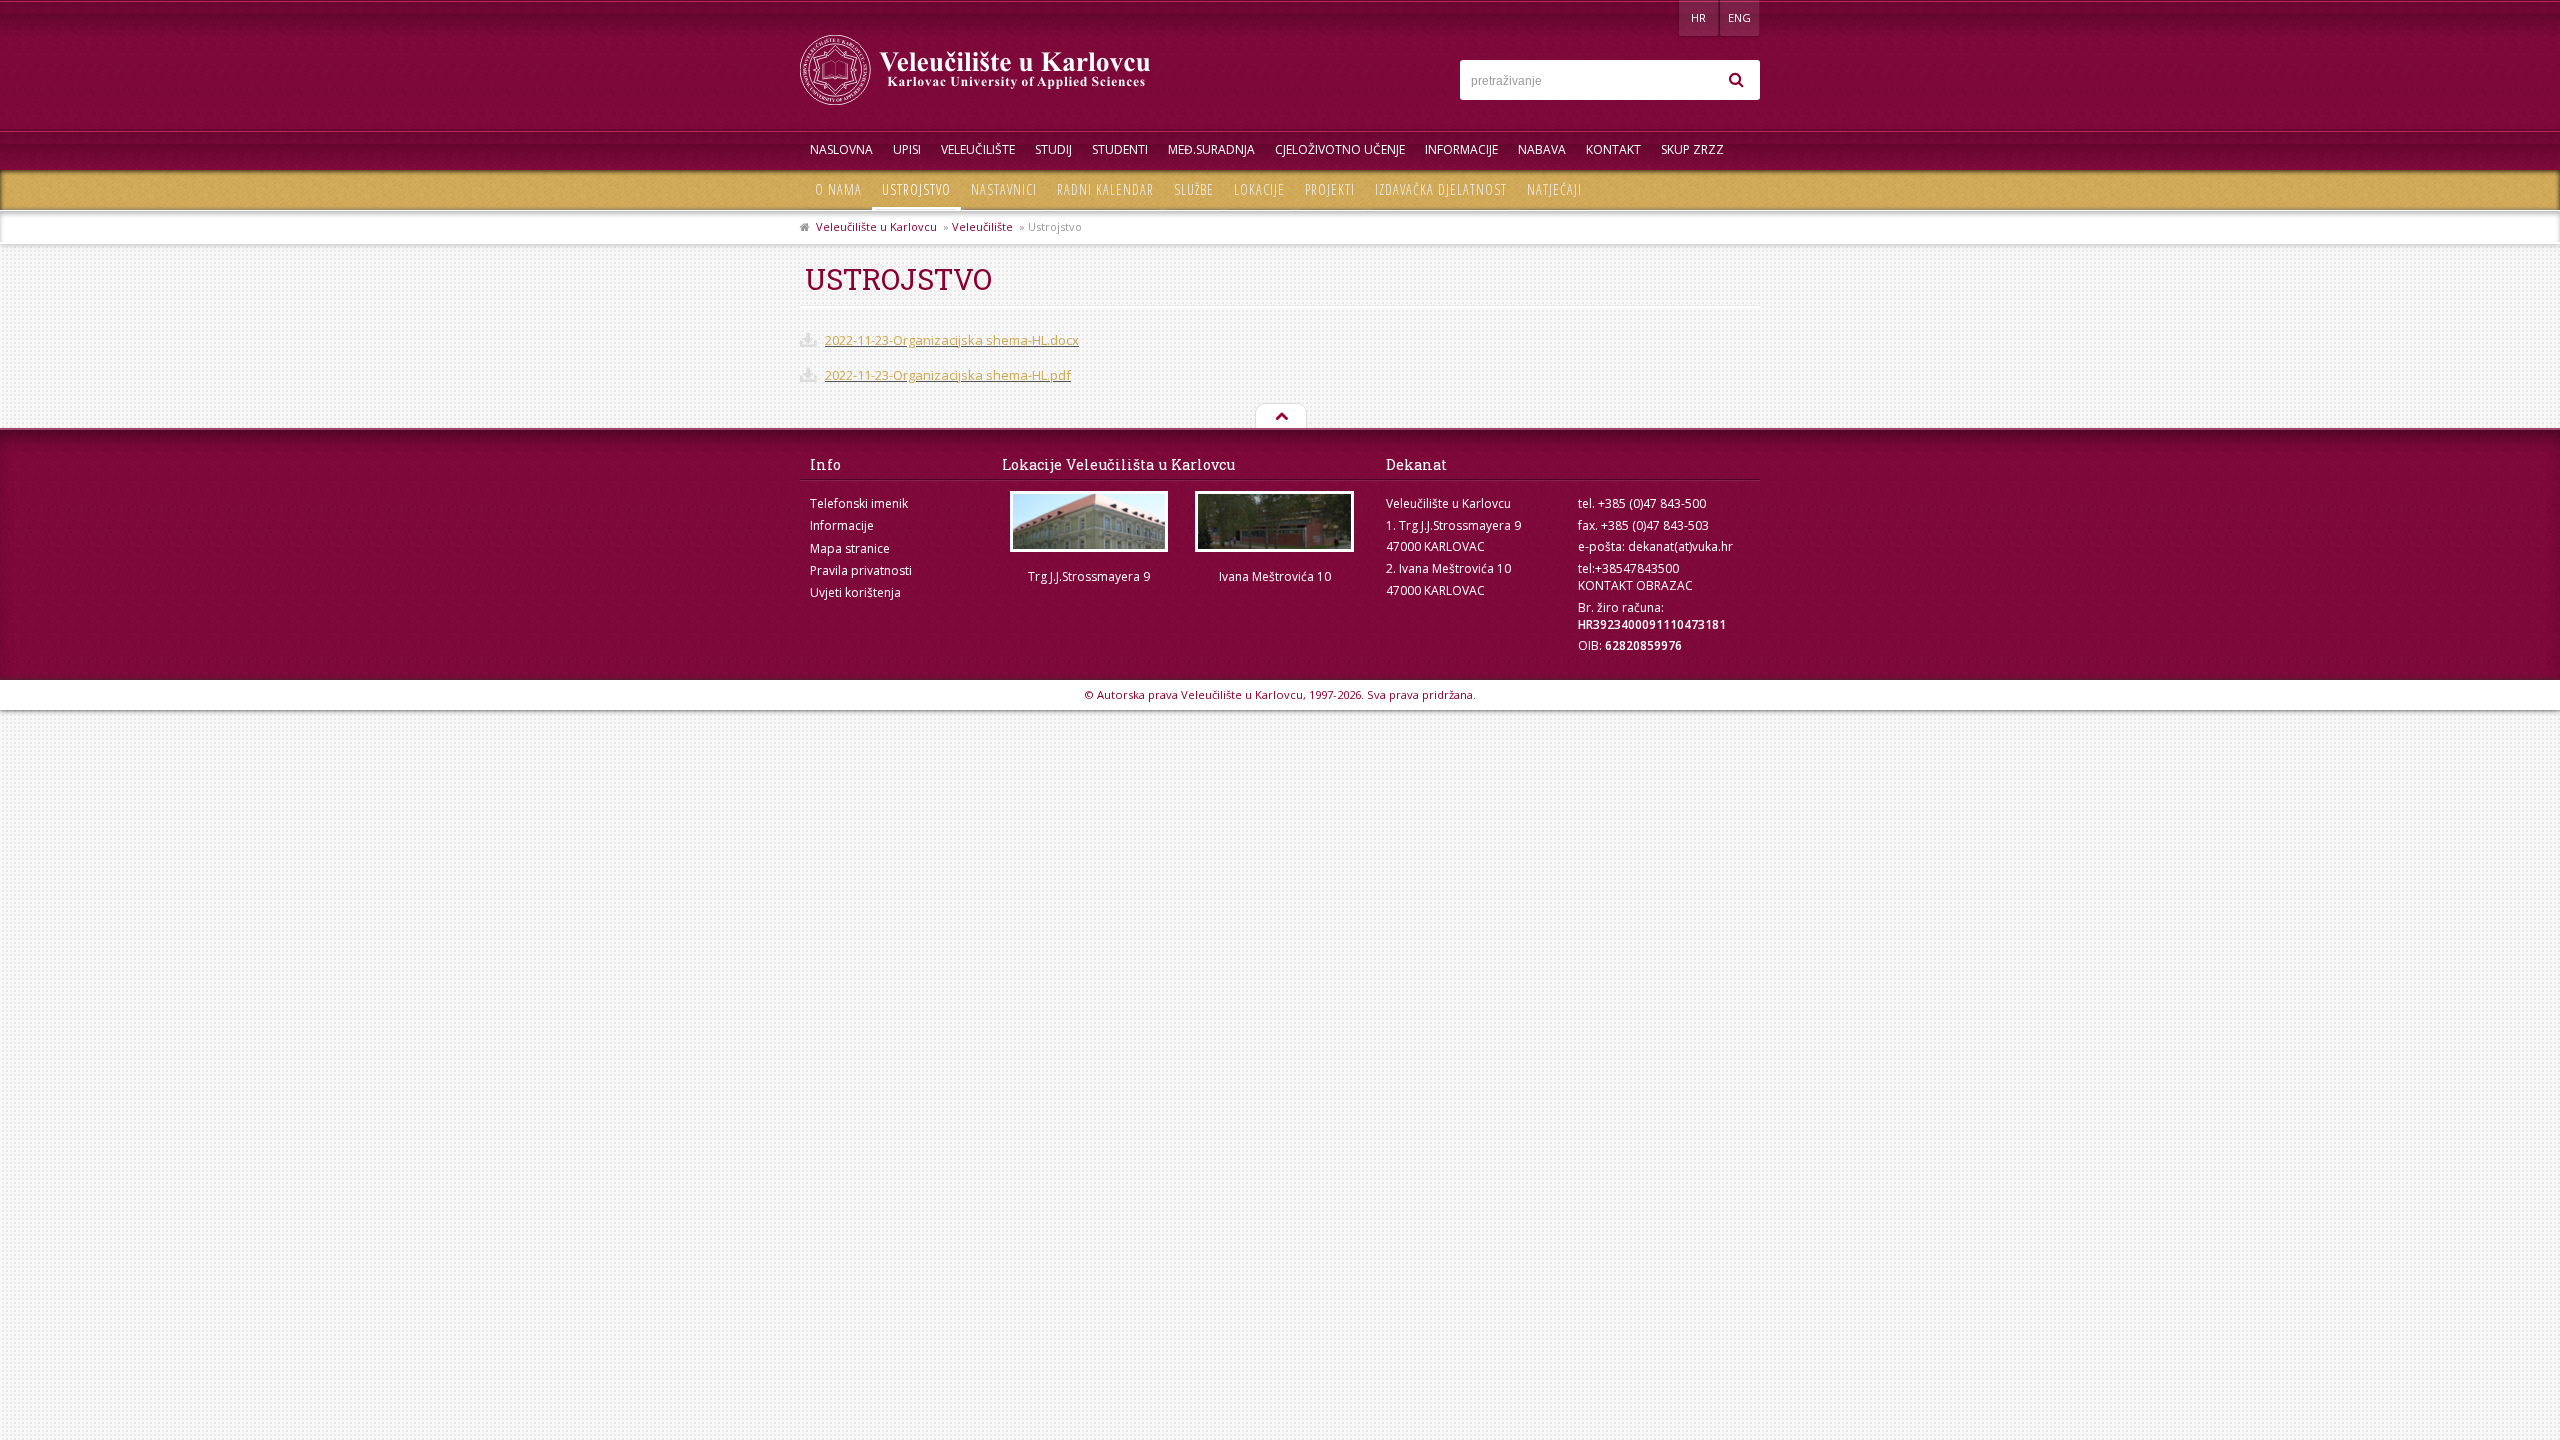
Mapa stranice (850, 548)
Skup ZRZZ (1692, 149)
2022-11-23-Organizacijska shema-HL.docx (952, 340)
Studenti (1120, 149)
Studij (1053, 149)
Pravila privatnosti (861, 570)
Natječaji (1554, 189)
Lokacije (1259, 189)
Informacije (1461, 149)
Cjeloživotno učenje (1340, 149)
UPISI (907, 149)
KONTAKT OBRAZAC (1635, 585)
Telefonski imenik (859, 503)
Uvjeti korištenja (855, 592)
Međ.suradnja (1211, 149)
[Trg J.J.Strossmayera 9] (1089, 521)
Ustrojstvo (916, 189)
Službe (1194, 189)
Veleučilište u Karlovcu (876, 226)
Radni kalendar (1105, 189)
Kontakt (1613, 149)
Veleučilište (978, 149)
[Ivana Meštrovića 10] (1275, 521)
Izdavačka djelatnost (1441, 189)
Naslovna (841, 149)
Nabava (1542, 149)
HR (1698, 17)
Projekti (1330, 189)
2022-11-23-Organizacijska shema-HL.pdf (948, 375)
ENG (1739, 17)
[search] (1736, 80)
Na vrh (1280, 417)
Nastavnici (1004, 189)
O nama (838, 189)
